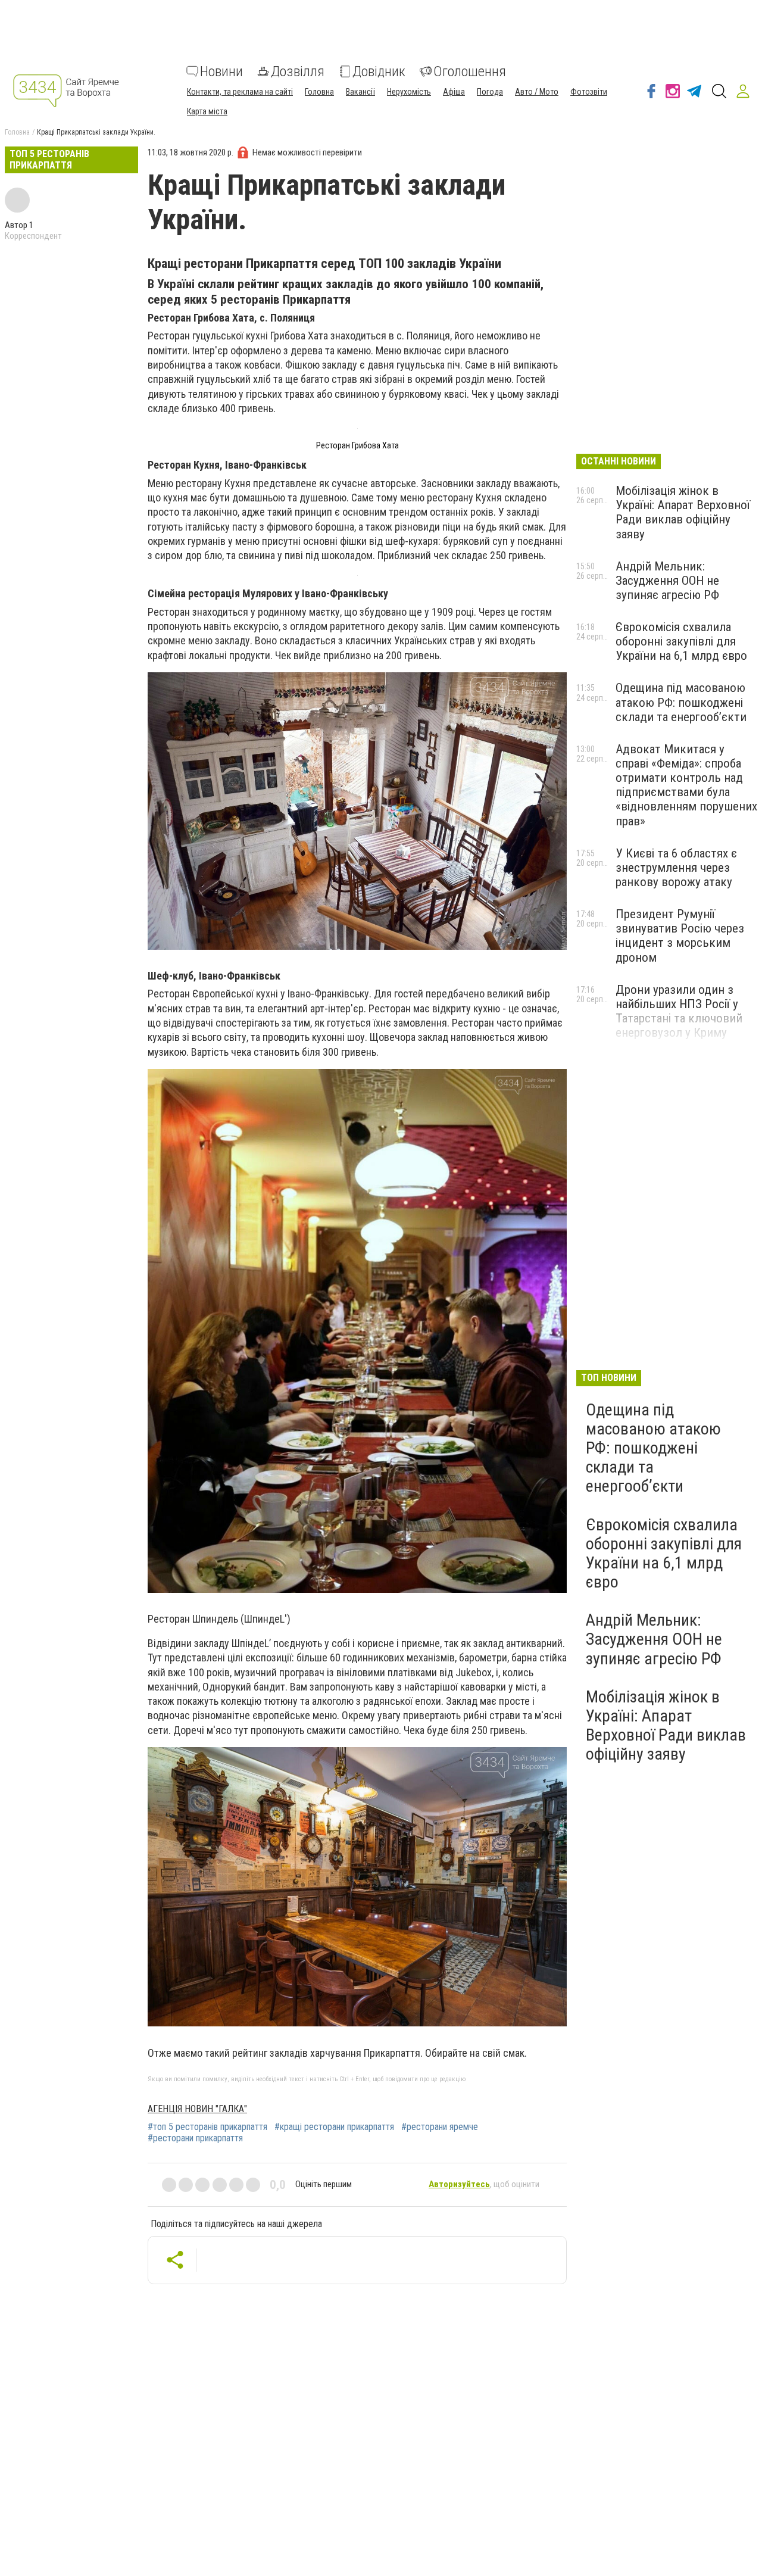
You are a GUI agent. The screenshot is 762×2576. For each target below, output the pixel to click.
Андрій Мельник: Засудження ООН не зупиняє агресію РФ (667, 581)
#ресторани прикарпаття (195, 2138)
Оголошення (470, 71)
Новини (221, 71)
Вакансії (360, 92)
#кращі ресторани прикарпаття (334, 2127)
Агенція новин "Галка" (197, 2109)
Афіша (454, 92)
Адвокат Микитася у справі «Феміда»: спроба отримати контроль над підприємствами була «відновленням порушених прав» (686, 785)
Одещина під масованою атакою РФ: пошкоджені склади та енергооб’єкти (681, 702)
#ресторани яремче (440, 2127)
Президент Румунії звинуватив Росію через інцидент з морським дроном (680, 935)
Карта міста (207, 111)
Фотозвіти (589, 92)
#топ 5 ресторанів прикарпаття (207, 2127)
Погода (490, 92)
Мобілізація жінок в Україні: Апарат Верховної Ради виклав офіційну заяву (683, 512)
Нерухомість (409, 92)
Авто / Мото (537, 92)
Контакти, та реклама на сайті (240, 92)
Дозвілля (298, 71)
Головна (319, 92)
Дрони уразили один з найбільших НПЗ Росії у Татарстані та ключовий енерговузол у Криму (679, 1011)
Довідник (379, 71)
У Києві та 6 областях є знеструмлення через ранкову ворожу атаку (676, 868)
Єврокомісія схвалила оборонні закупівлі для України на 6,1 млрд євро (681, 641)
